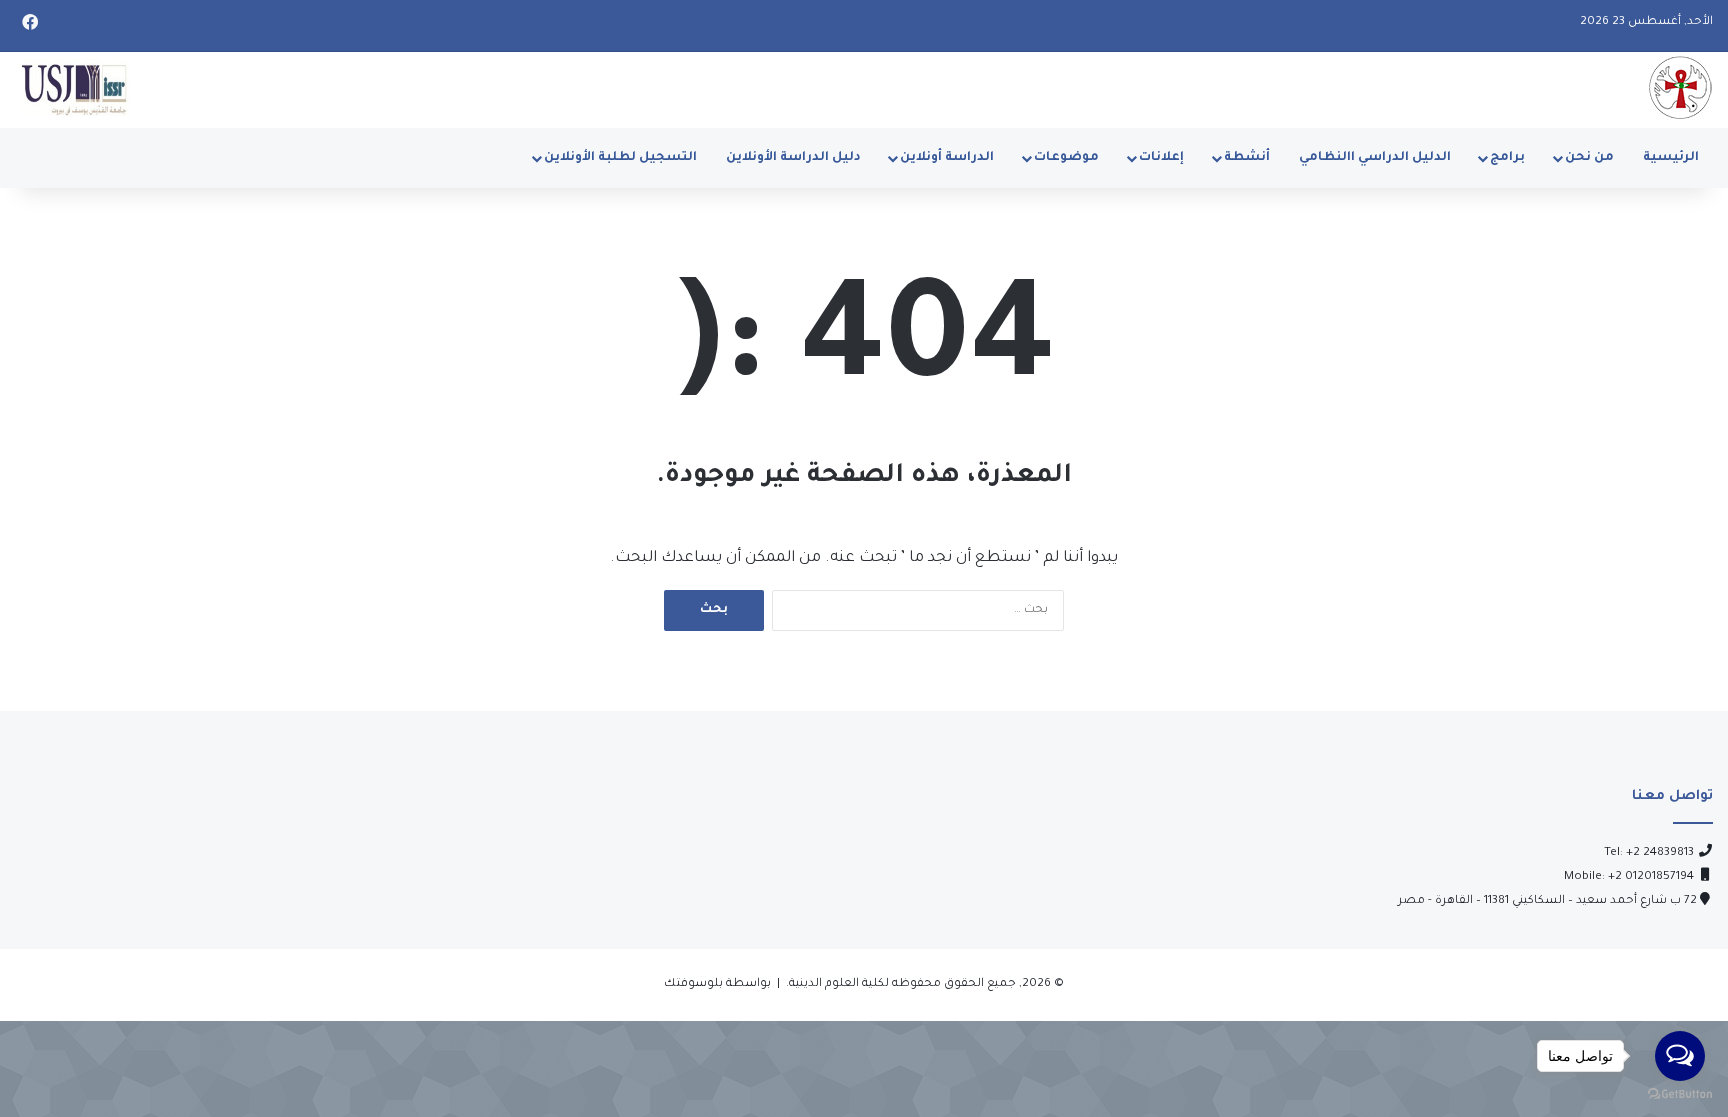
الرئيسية (1671, 158)
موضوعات (1066, 158)
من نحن (1589, 158)
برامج (1507, 158)
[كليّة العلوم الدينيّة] (1680, 87)
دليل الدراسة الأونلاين (793, 158)
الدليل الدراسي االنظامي (1375, 158)
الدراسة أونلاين (947, 158)
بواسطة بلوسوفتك (717, 984)
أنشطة (1247, 158)
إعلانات (1161, 158)
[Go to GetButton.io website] (1680, 1095)
